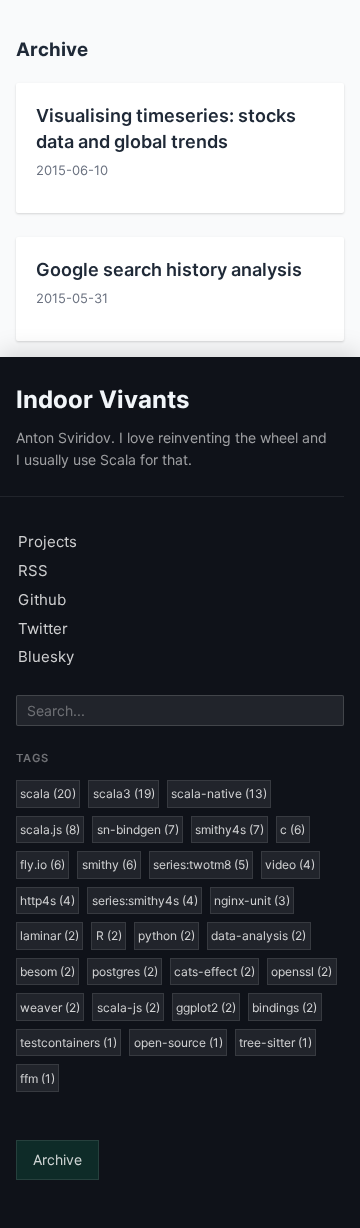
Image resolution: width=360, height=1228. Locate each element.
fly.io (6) (42, 864)
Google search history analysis (169, 269)
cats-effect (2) (214, 971)
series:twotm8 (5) (201, 864)
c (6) (292, 829)
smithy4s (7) (229, 829)
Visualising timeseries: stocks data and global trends (166, 128)
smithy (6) (109, 864)
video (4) (290, 864)
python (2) (166, 935)
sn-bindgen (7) (138, 829)
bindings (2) (284, 1007)
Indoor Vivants (102, 399)
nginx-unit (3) (252, 900)
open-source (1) (178, 1042)
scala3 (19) (124, 793)
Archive (57, 1159)
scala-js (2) (128, 1007)
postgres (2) (125, 971)
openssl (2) (301, 971)
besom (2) (47, 971)
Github (42, 599)
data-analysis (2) (258, 935)
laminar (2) (49, 935)
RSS (33, 570)
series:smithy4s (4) (145, 900)
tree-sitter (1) (275, 1042)
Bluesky (46, 656)
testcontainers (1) (68, 1042)
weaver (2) (50, 1007)
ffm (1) (37, 1078)
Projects (47, 541)
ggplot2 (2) (206, 1007)
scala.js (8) (50, 829)
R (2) (109, 935)
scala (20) (48, 793)
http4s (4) (47, 900)
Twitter (43, 628)
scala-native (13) (219, 793)
